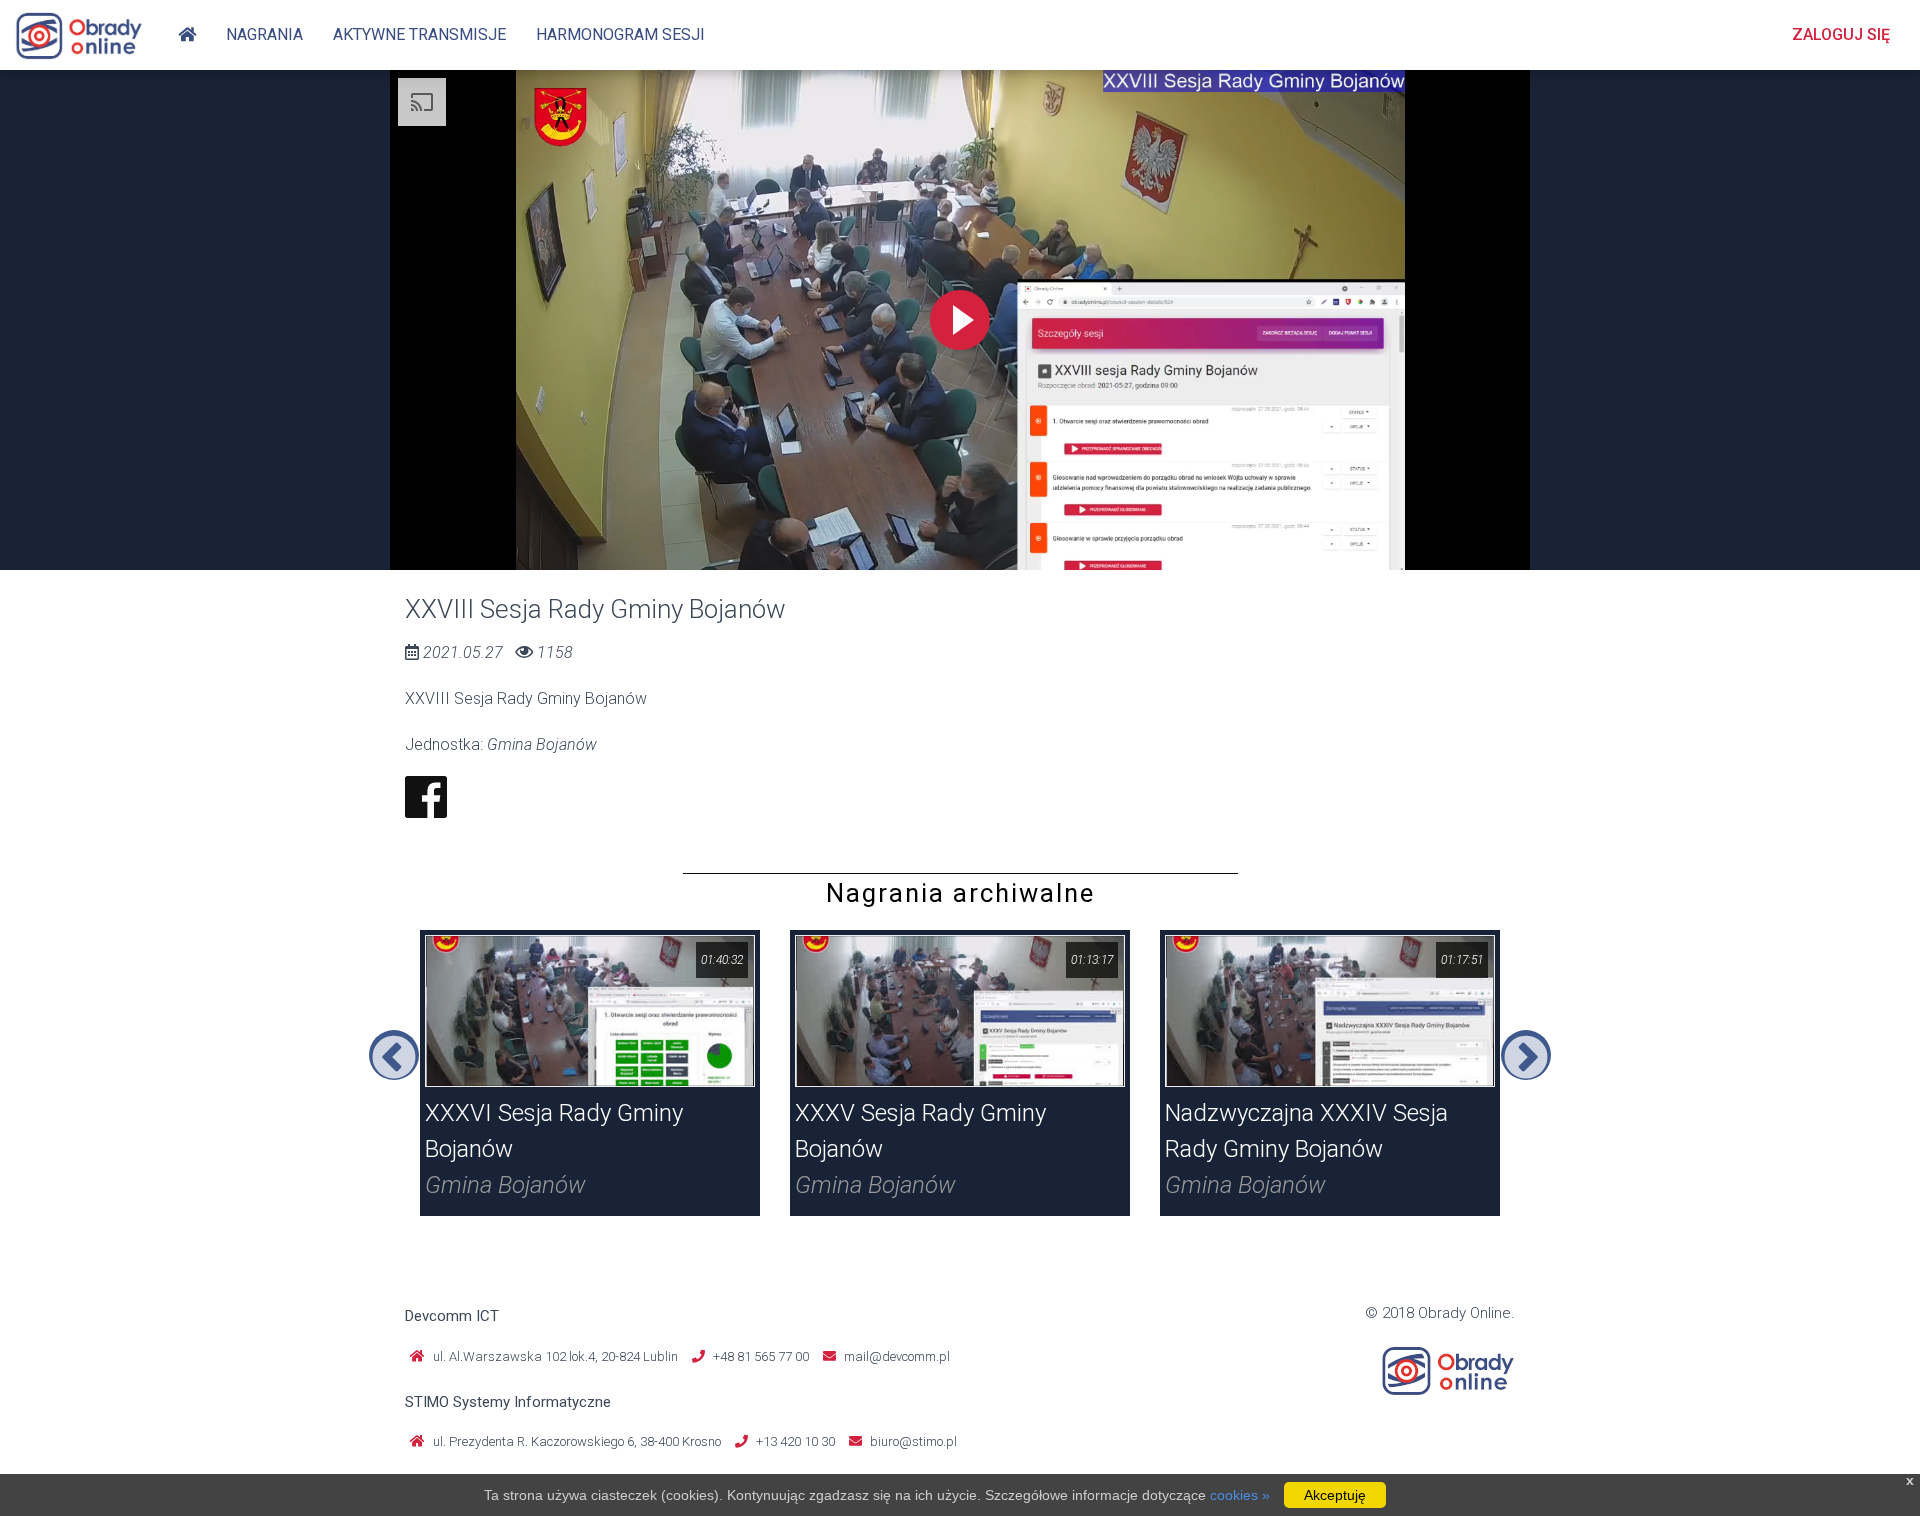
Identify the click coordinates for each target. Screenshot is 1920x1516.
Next (1526, 1055)
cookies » (1240, 1495)
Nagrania (264, 34)
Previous (394, 1055)
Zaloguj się (1841, 34)
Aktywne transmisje (419, 34)
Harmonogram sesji (620, 34)
